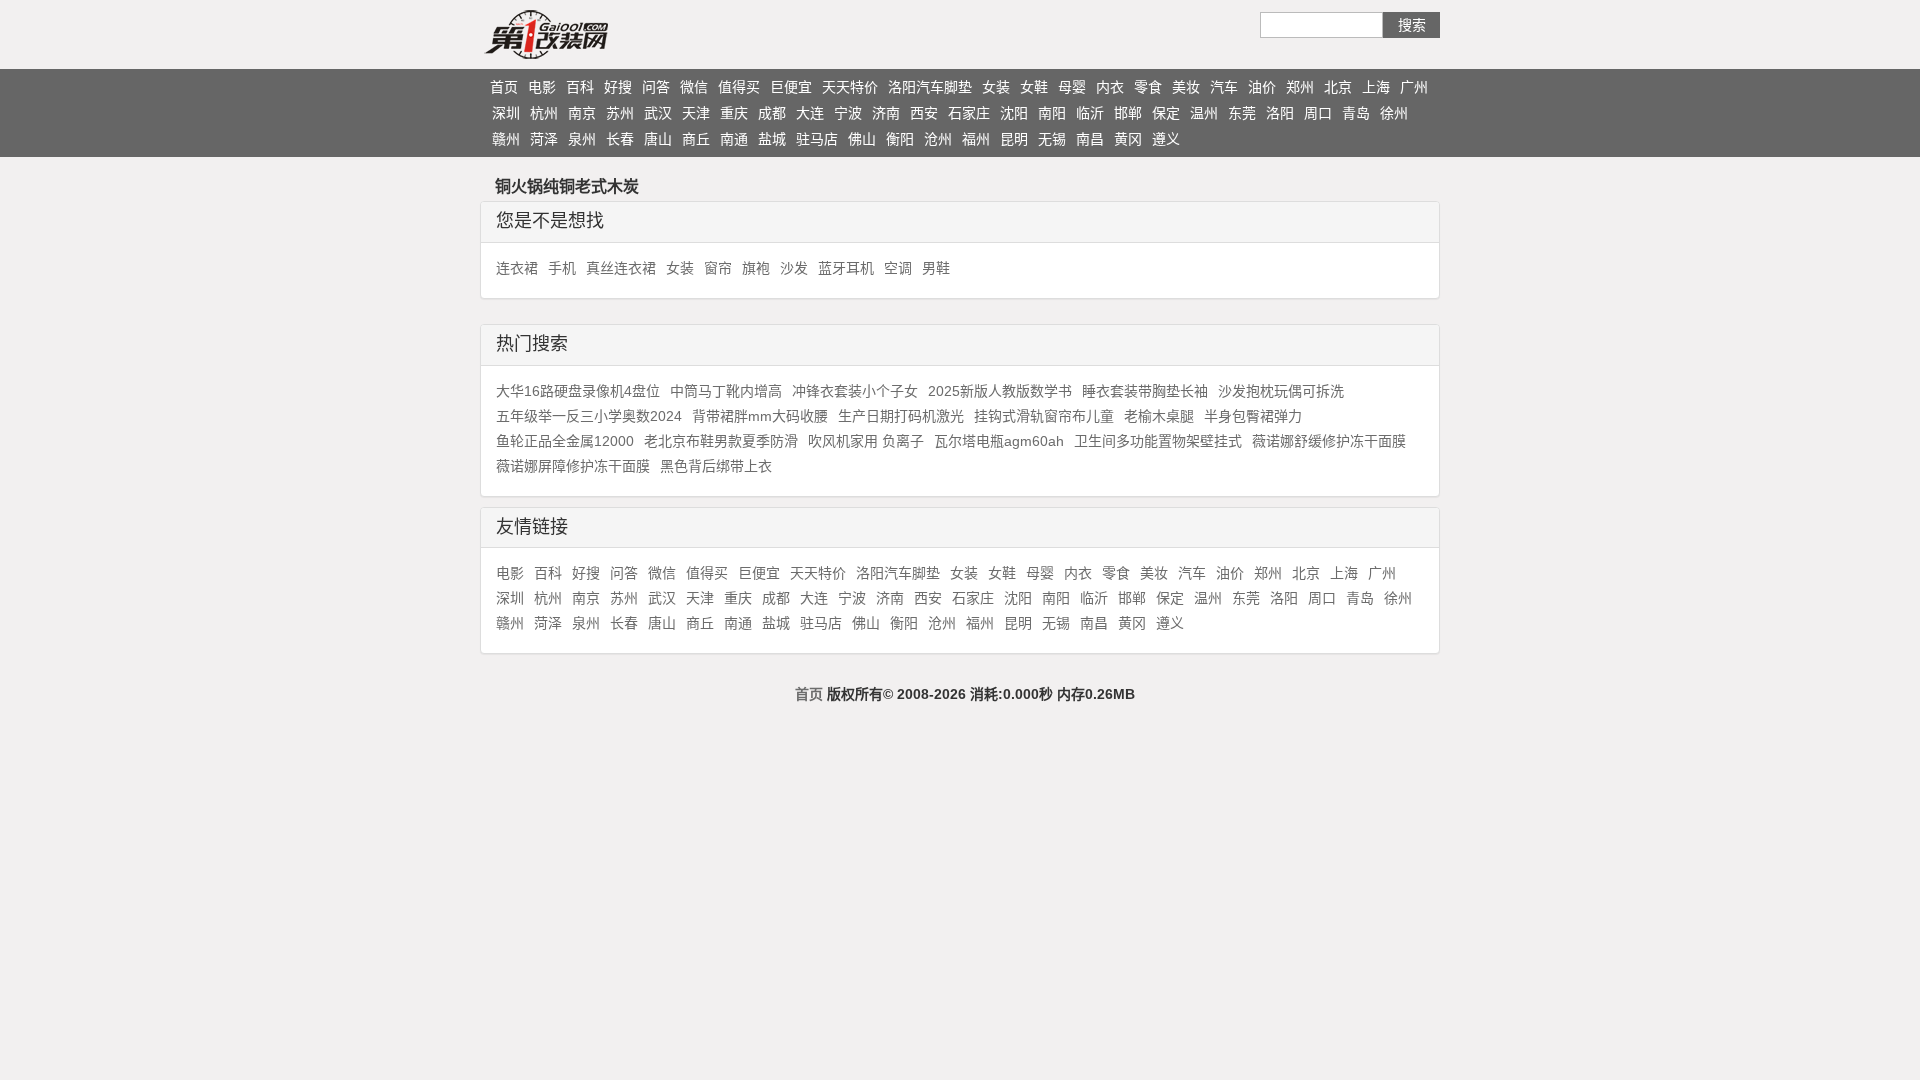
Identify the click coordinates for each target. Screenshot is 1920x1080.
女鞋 (1034, 87)
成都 (772, 113)
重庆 (734, 113)
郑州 (1300, 87)
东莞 (1242, 113)
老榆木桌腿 (1159, 416)
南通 (734, 139)
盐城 (772, 139)
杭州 (544, 113)
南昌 (1090, 139)
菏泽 (544, 139)
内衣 (1110, 87)
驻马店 (817, 139)
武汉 (658, 113)
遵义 (1166, 139)
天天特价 (850, 87)
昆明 (1014, 139)
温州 (1204, 113)
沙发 (794, 268)
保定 (1166, 113)
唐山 (658, 139)
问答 (656, 87)
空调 (898, 268)
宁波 (848, 113)
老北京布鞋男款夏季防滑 (721, 441)
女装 (996, 87)
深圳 (506, 113)
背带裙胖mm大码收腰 (760, 416)
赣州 (506, 139)
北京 (1338, 87)
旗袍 (756, 268)
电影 (542, 87)
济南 (886, 113)
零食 (1148, 87)
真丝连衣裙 (621, 268)
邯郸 (1128, 113)
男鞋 (936, 268)
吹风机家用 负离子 (866, 441)
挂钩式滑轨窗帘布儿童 (1044, 416)
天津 (696, 113)
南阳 (1052, 113)
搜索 (1412, 25)
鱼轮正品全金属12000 (565, 441)
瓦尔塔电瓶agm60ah (999, 441)
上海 (1376, 87)
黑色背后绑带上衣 (716, 466)
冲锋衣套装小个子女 (855, 391)
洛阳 (1280, 113)
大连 (810, 113)
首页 (504, 87)
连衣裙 (517, 268)
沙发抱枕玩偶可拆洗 (1281, 391)
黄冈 (1128, 139)
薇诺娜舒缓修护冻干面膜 (1329, 441)
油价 (1262, 87)
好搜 (618, 87)
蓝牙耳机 (846, 268)
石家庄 (969, 113)
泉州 (582, 139)
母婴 (1072, 87)
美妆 (1186, 87)
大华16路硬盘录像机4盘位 (578, 391)
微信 (694, 87)
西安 (924, 113)
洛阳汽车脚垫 (930, 87)
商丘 (696, 139)
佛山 (862, 139)
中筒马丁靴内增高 (726, 391)
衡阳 (900, 139)
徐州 (1394, 113)
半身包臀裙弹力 (1253, 416)
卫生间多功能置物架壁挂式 (1158, 441)
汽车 (1224, 87)
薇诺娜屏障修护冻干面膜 (573, 466)
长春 (620, 139)
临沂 (1090, 113)
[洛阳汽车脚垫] (585, 34)
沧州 (938, 139)
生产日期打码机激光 (901, 416)
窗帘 (718, 268)
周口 (1318, 113)
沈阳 (1014, 113)
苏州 (620, 113)
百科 (580, 87)
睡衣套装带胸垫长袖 (1145, 391)
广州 (1414, 87)
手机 (562, 268)
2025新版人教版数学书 (1000, 391)
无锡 (1052, 139)
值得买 (739, 87)
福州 (976, 139)
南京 (582, 113)
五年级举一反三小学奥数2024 (589, 416)
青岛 (1356, 113)
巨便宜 (791, 87)
